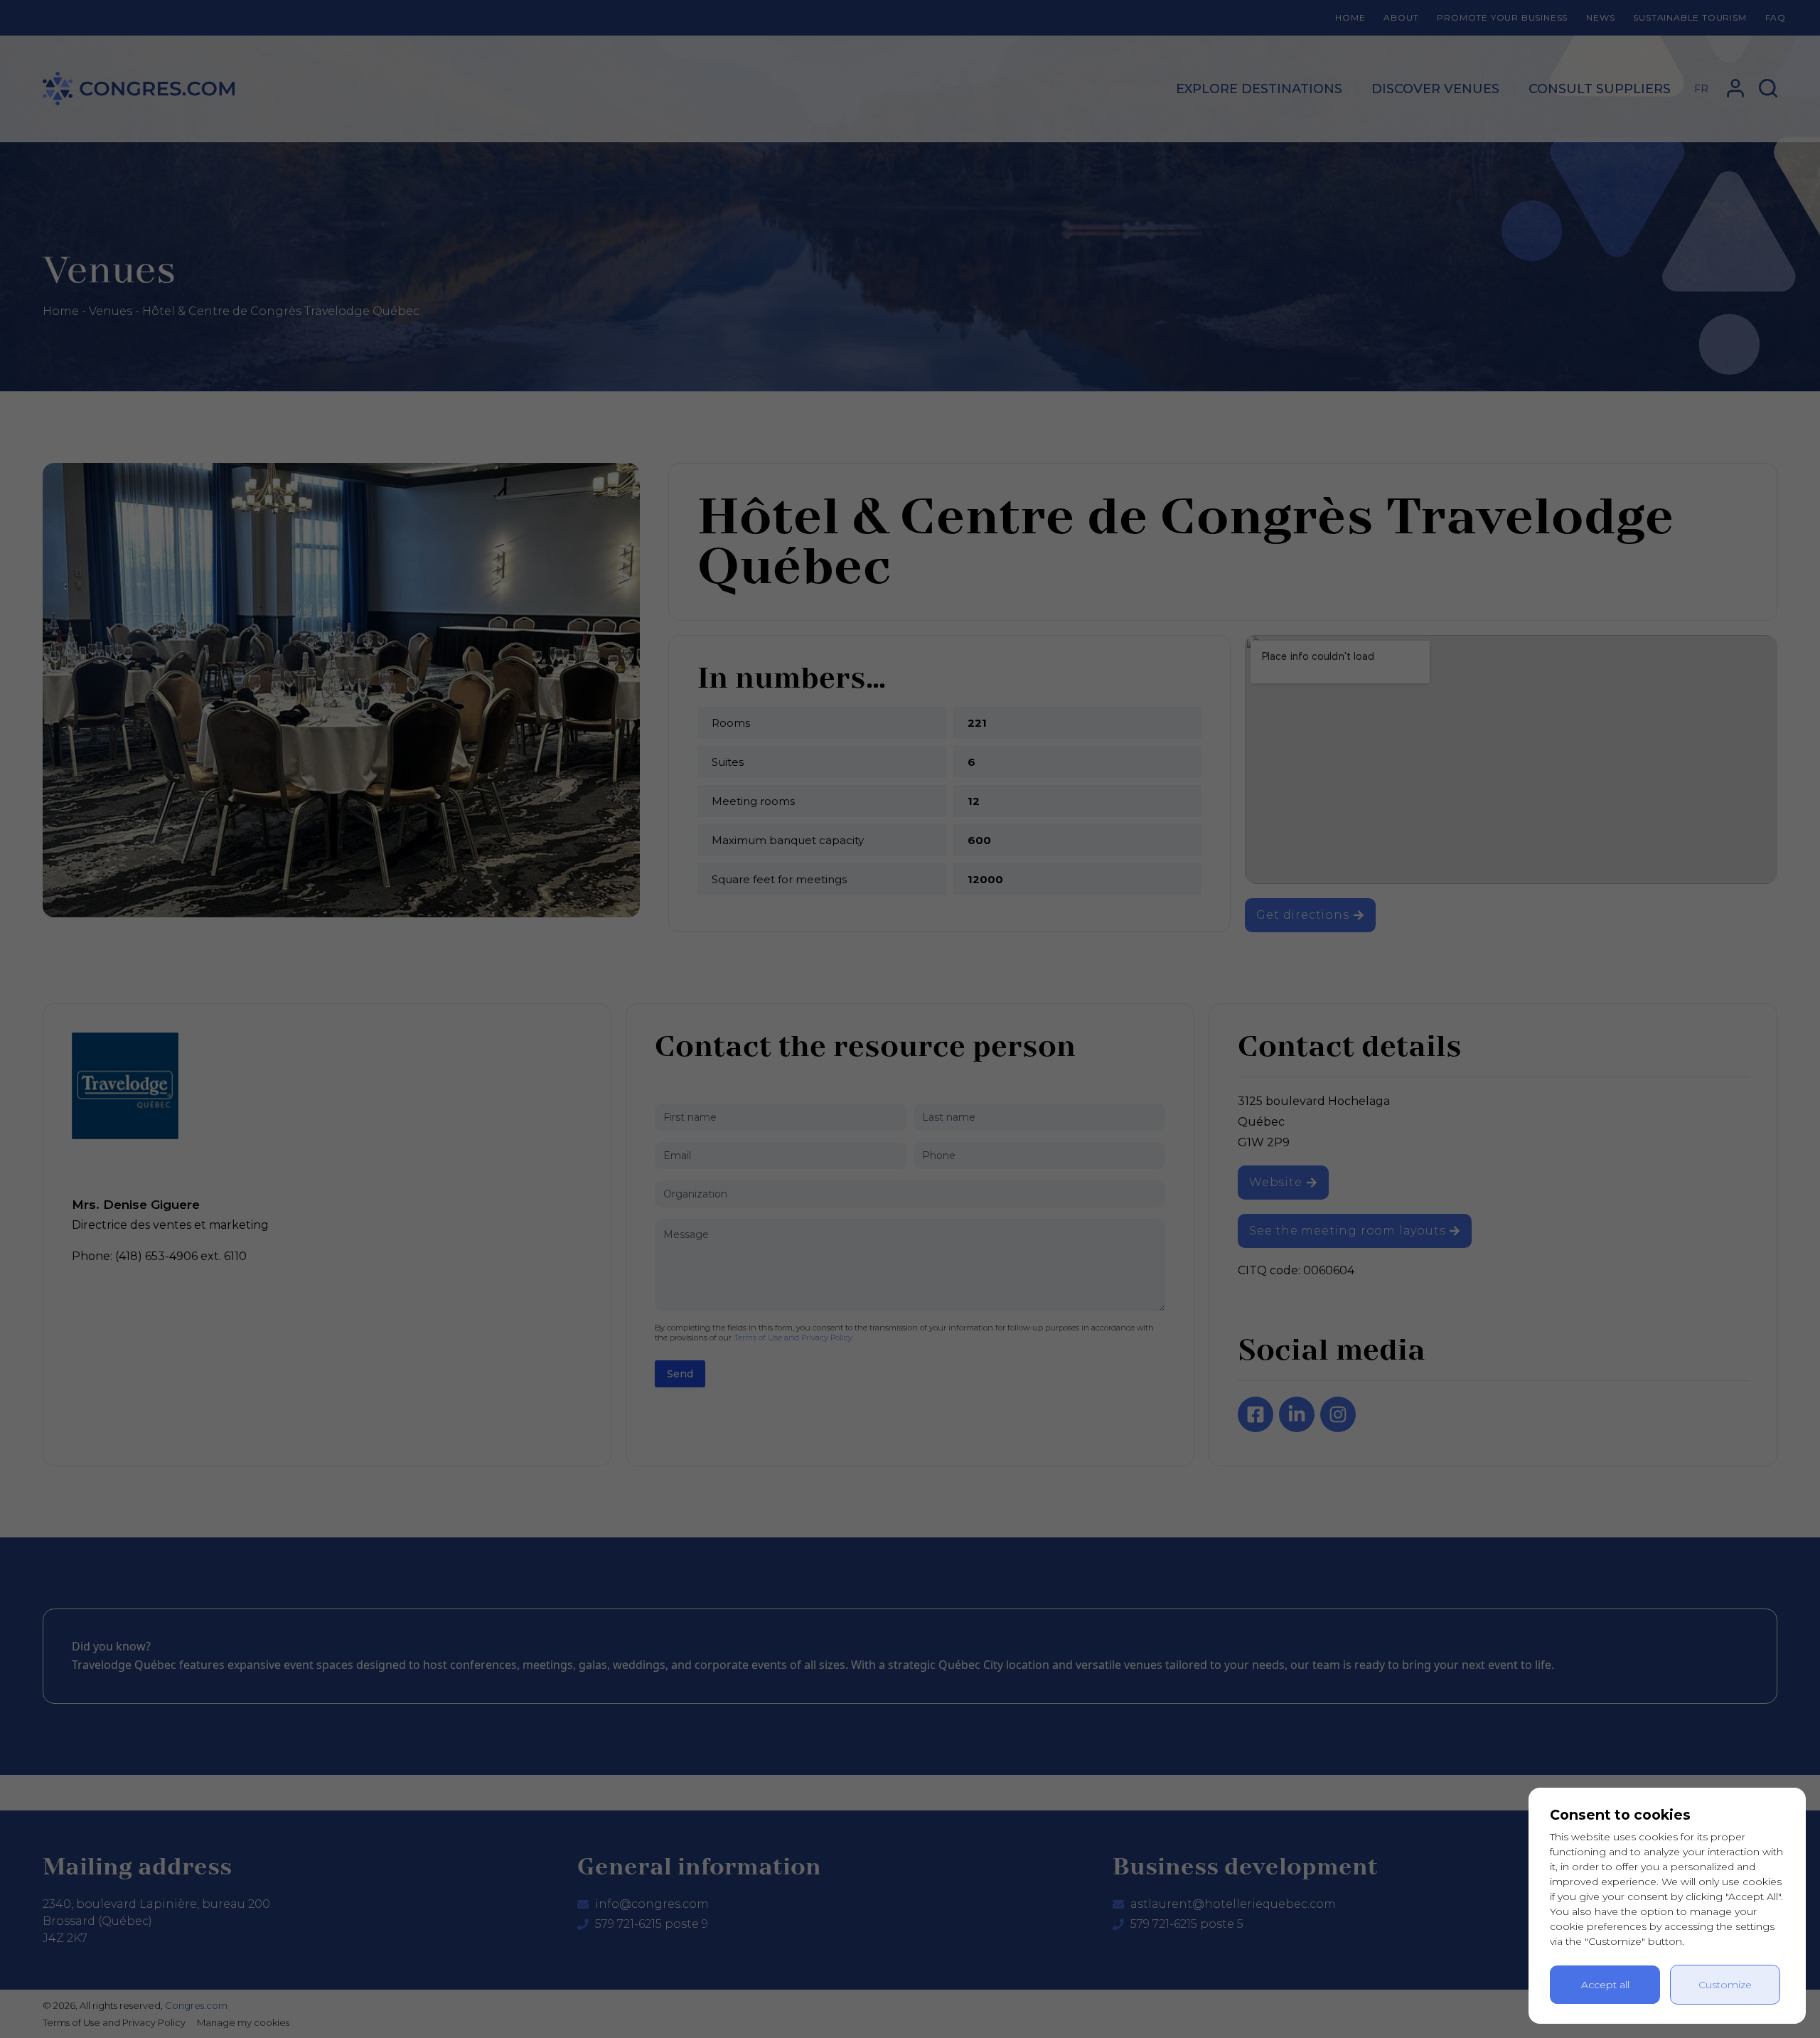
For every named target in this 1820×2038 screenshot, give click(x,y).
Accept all (1605, 1985)
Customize (1725, 1985)
